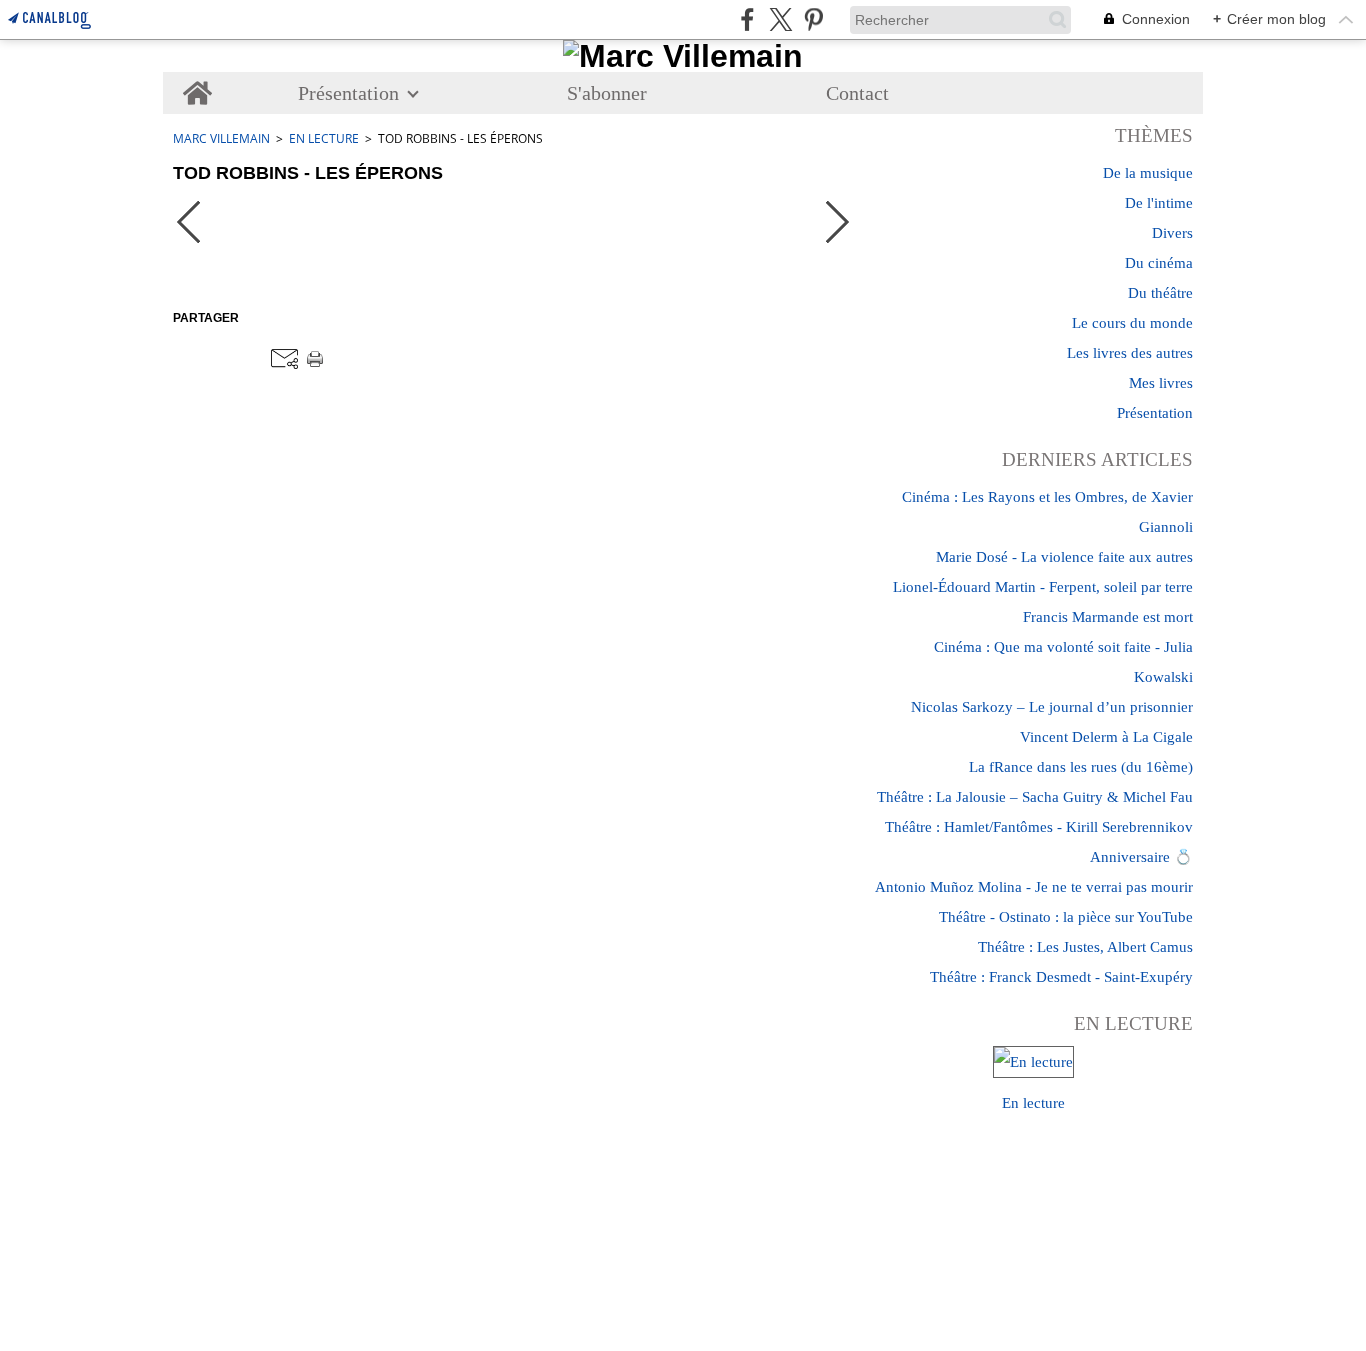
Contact (857, 93)
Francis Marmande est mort (1108, 617)
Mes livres (1161, 383)
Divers (1172, 233)
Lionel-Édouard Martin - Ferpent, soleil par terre (1043, 587)
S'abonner (607, 93)
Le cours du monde (1132, 323)
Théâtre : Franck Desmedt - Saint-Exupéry (1061, 977)
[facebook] (747, 19)
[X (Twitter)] (780, 19)
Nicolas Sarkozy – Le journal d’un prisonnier (1052, 707)
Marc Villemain (221, 138)
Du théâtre (1160, 293)
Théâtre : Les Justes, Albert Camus (1085, 947)
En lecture (324, 138)
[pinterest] (813, 19)
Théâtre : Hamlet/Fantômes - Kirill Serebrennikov (1039, 827)
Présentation (348, 93)
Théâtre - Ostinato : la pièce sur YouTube (1066, 917)
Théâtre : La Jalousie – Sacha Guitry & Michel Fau (1035, 797)
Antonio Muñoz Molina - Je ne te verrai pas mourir (1034, 887)
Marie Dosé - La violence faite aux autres (1064, 557)
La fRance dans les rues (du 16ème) (1081, 767)
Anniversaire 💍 (1141, 857)
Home (197, 82)
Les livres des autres (1130, 353)
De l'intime (1159, 203)
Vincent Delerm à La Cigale (1106, 737)
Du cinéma (1159, 263)
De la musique (1148, 173)
